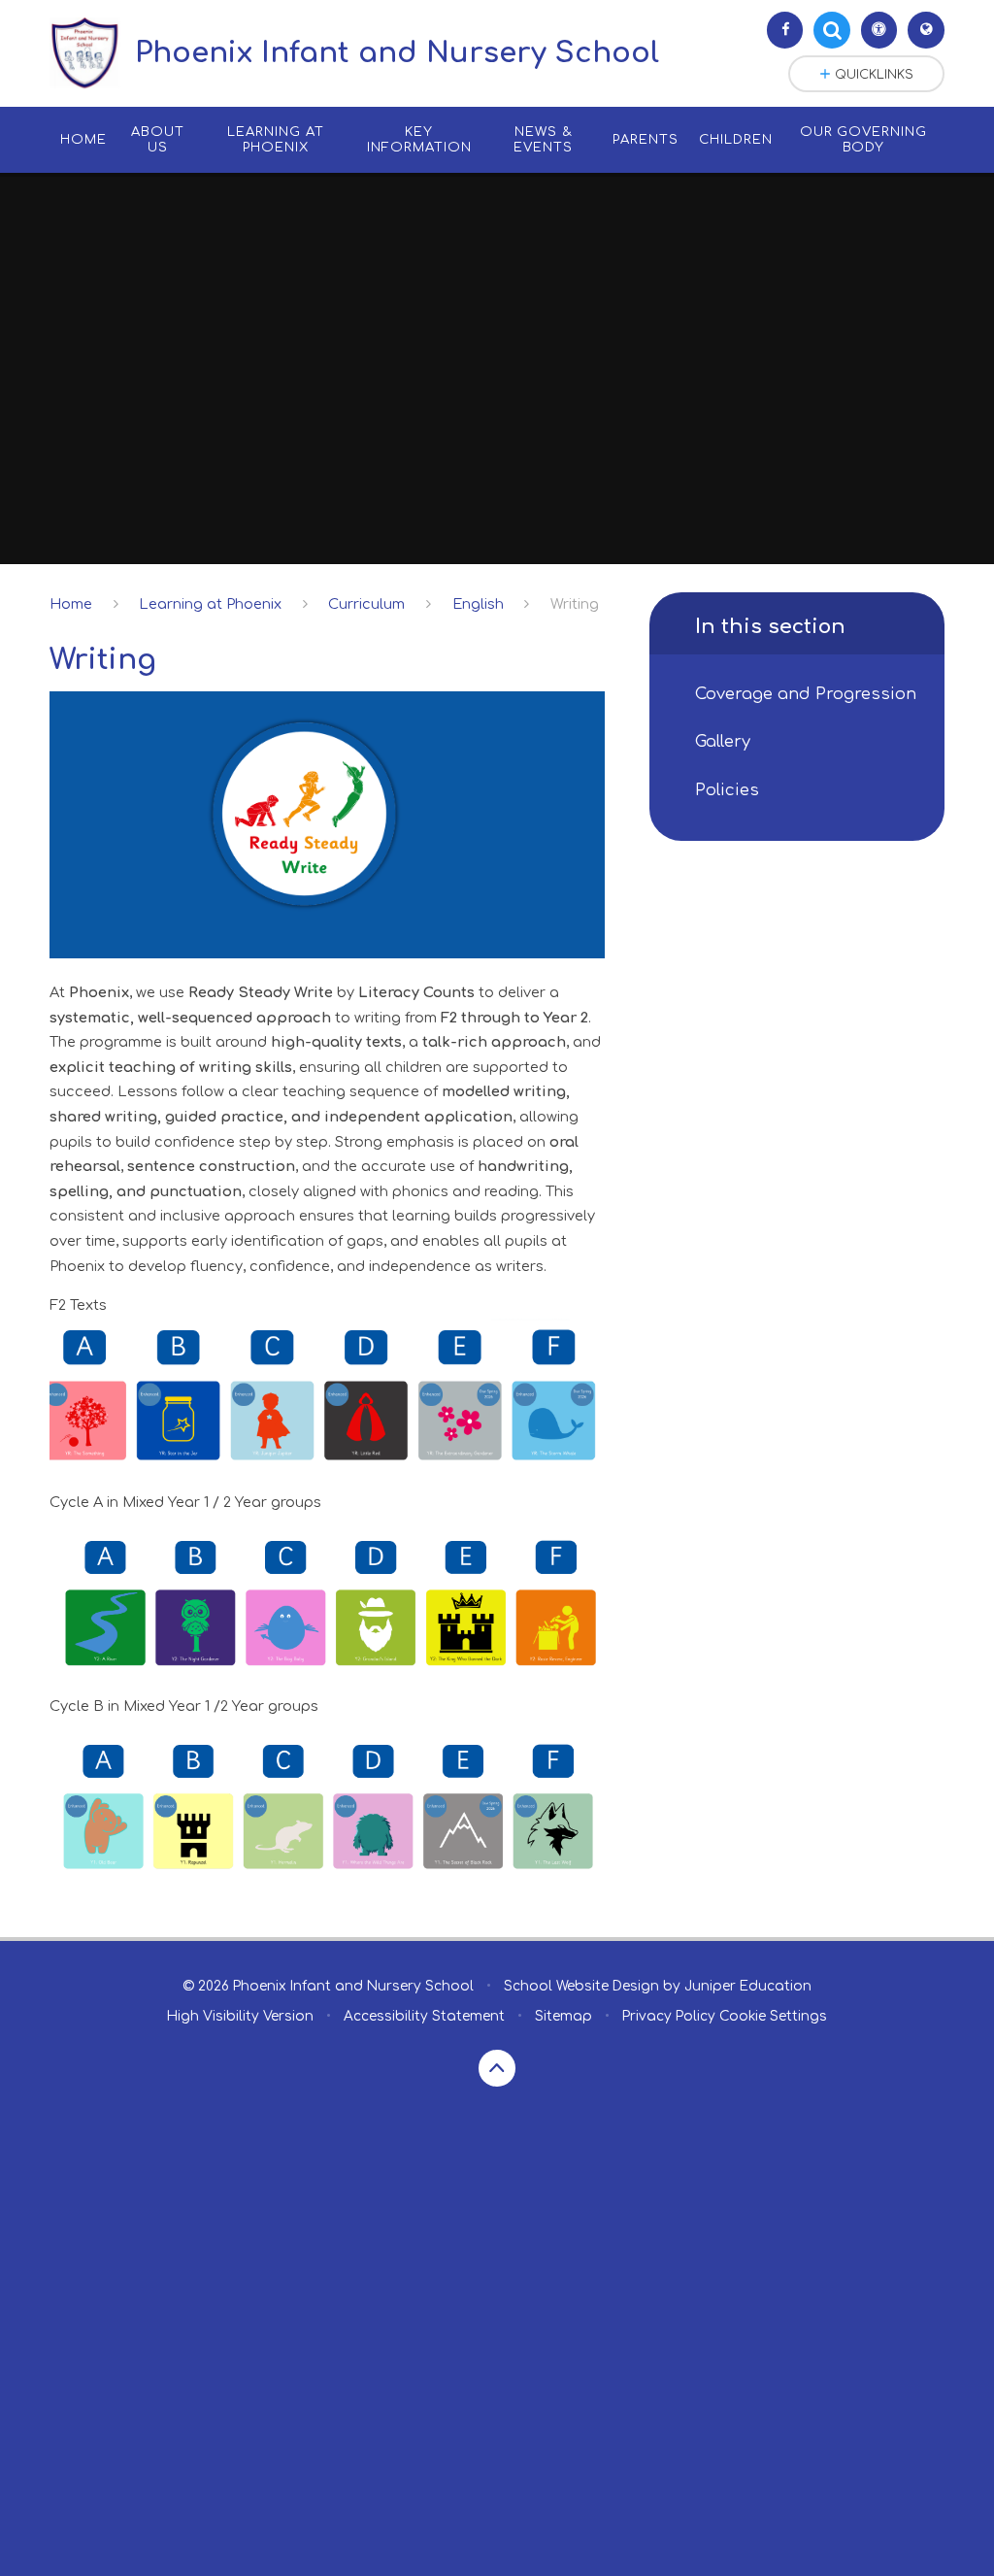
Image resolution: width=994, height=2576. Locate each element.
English (478, 604)
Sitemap (563, 2016)
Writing (575, 604)
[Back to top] (497, 2068)
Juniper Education (748, 1986)
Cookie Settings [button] (773, 2016)
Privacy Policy (669, 2016)
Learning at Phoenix (210, 604)
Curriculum (366, 604)
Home (71, 604)
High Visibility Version (240, 2016)
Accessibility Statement (424, 2016)
